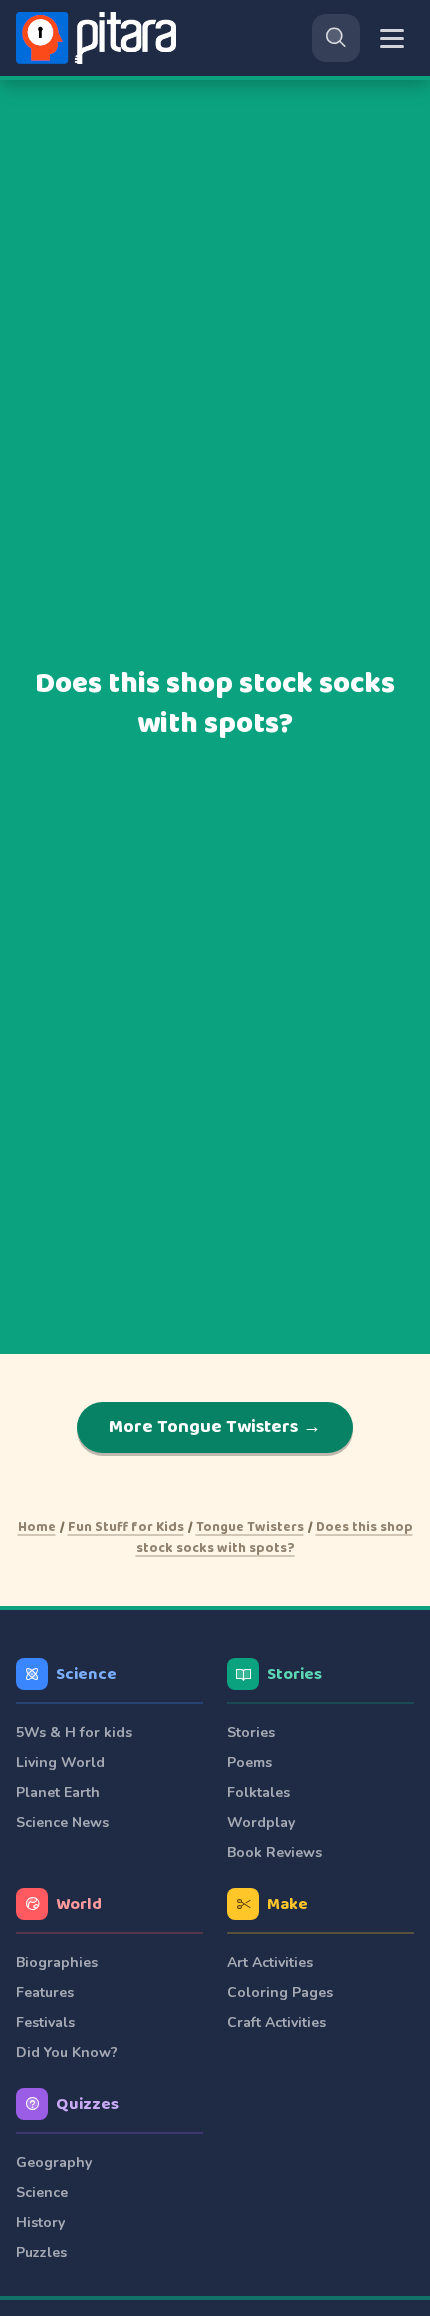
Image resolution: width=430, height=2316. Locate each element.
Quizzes (87, 2104)
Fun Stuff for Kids (126, 1527)
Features (45, 1992)
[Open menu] (392, 38)
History (40, 2222)
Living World (60, 1762)
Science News (62, 1822)
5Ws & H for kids (74, 1732)
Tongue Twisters (250, 1527)
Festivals (45, 2022)
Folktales (258, 1792)
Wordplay (261, 1822)
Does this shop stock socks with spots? (274, 1537)
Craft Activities (276, 2022)
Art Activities (270, 1962)
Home (37, 1527)
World (79, 1904)
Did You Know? (67, 2052)
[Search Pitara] (336, 38)
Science (86, 1674)
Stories (294, 1674)
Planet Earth (58, 1792)
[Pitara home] (100, 38)
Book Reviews (274, 1852)
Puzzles (41, 2252)
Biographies (57, 1962)
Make (287, 1904)
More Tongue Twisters (215, 1427)
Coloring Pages (280, 1992)
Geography (54, 2162)
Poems (249, 1762)
